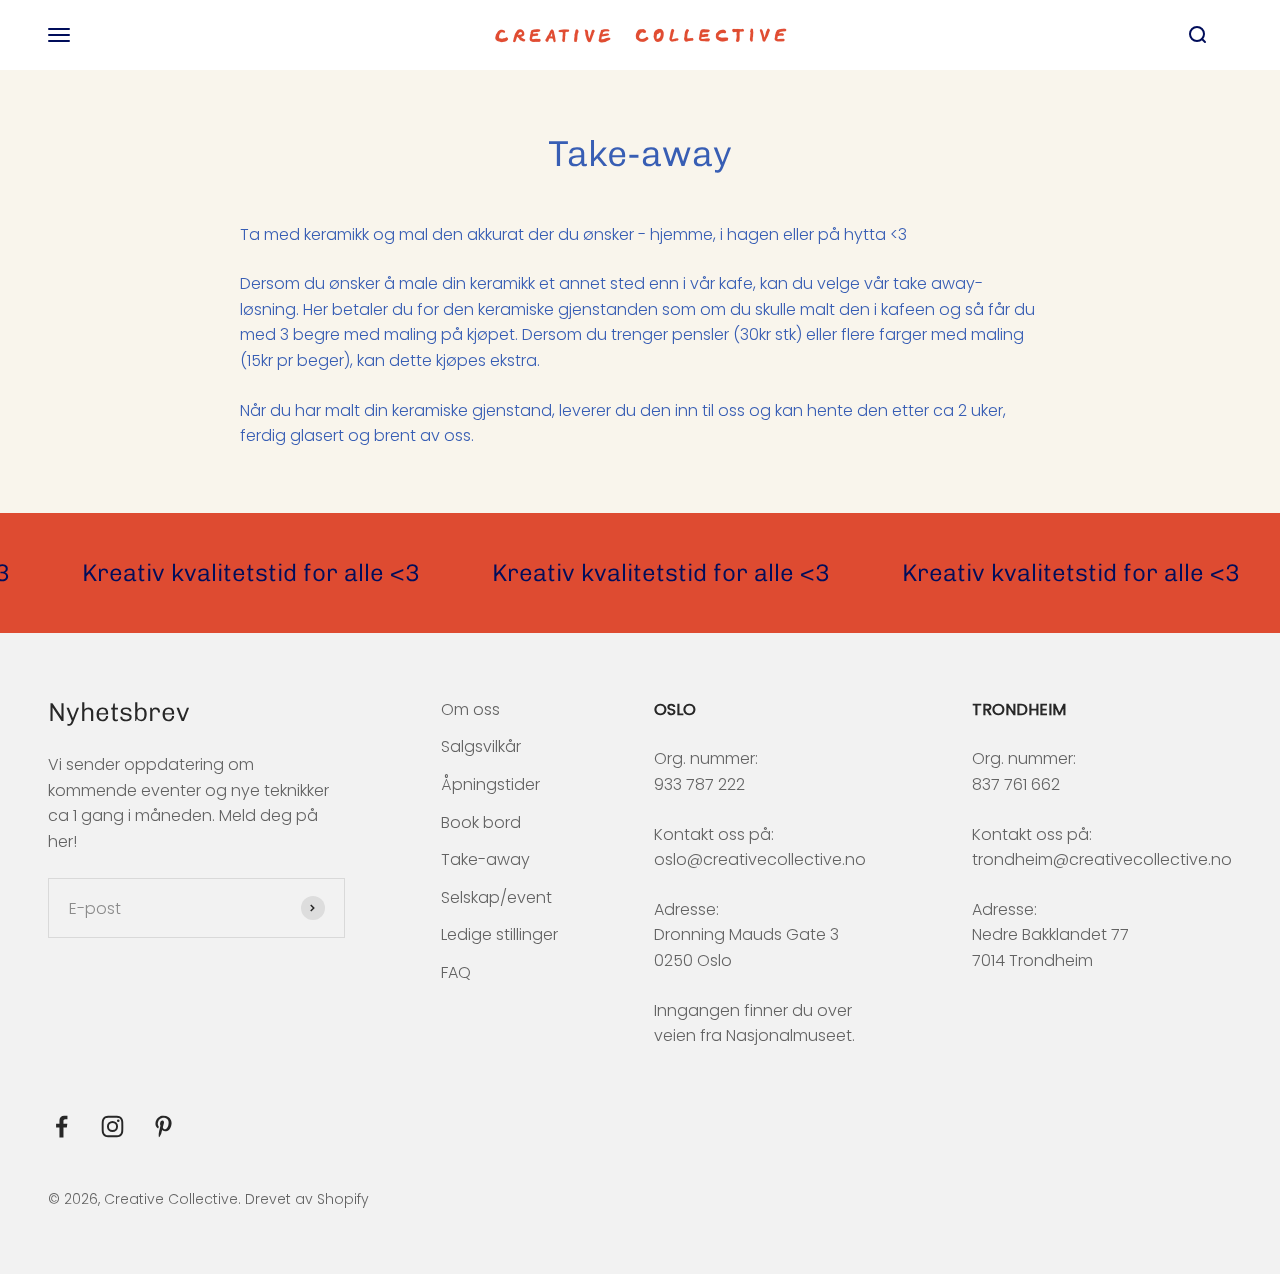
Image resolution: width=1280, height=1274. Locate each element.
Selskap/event (496, 897)
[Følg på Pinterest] (163, 1126)
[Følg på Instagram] (112, 1126)
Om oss (470, 709)
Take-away (485, 859)
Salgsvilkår (481, 746)
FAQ (456, 972)
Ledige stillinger (499, 934)
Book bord (481, 822)
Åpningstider (490, 784)
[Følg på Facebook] (61, 1126)
